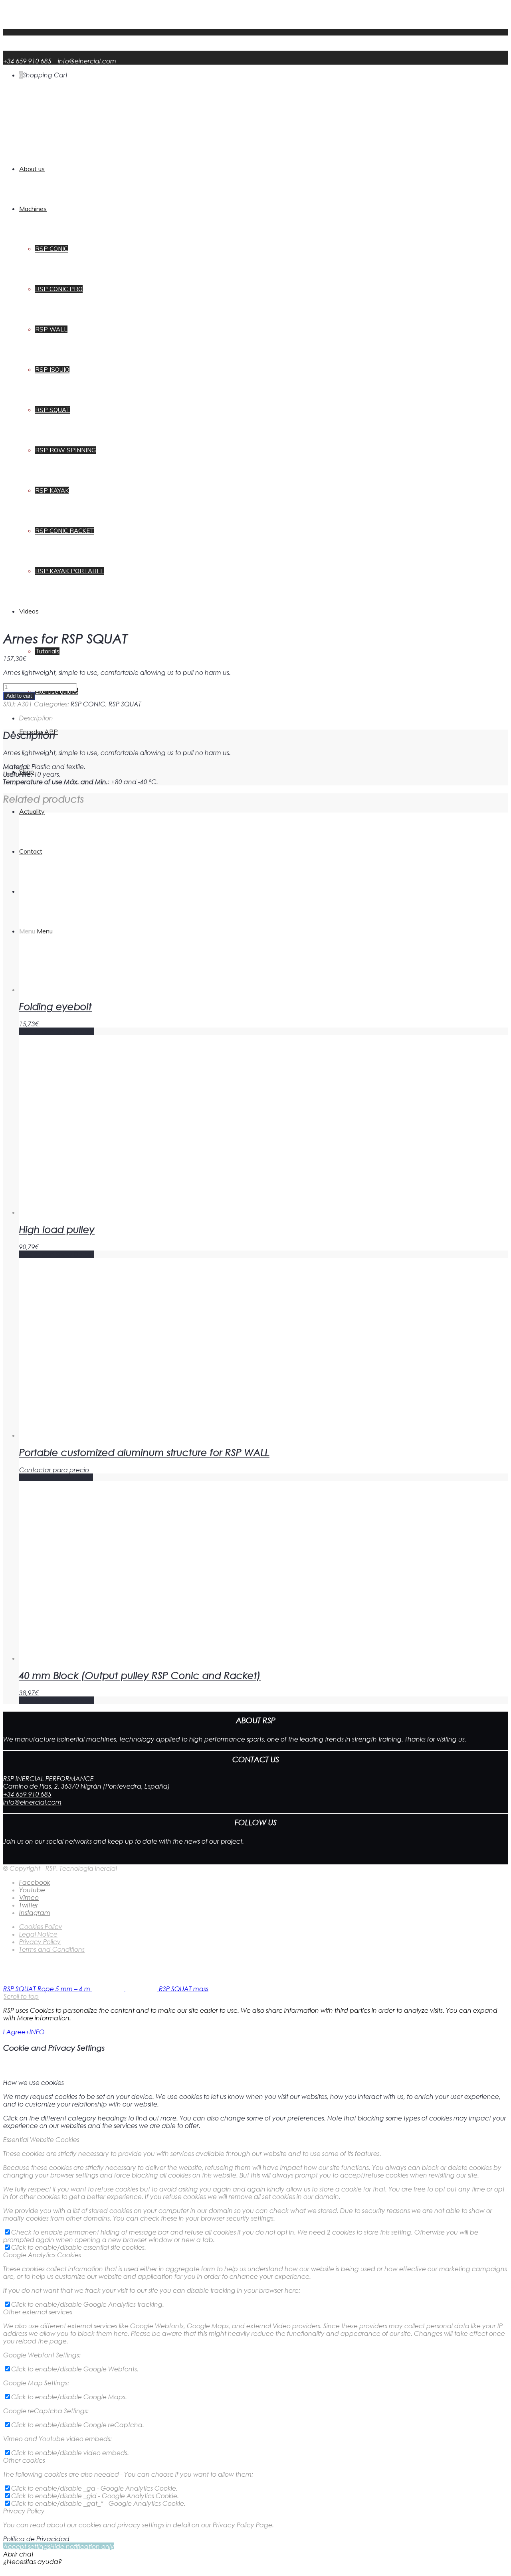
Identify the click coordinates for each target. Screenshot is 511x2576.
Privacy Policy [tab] (24, 2511)
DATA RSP (34, 25)
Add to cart (19, 696)
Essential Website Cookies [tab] (41, 2139)
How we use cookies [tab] (34, 2082)
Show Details (74, 1031)
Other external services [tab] (38, 2312)
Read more (36, 1477)
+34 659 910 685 (27, 61)
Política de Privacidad (36, 2539)
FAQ (26, 18)
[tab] (263, 718)
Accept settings (27, 2546)
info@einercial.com (87, 61)
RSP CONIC (88, 704)
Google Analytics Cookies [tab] (42, 2255)
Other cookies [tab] (24, 2460)
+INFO (35, 2032)
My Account (38, 10)
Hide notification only (82, 2546)
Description (36, 718)
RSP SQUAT (125, 704)
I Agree (14, 2032)
